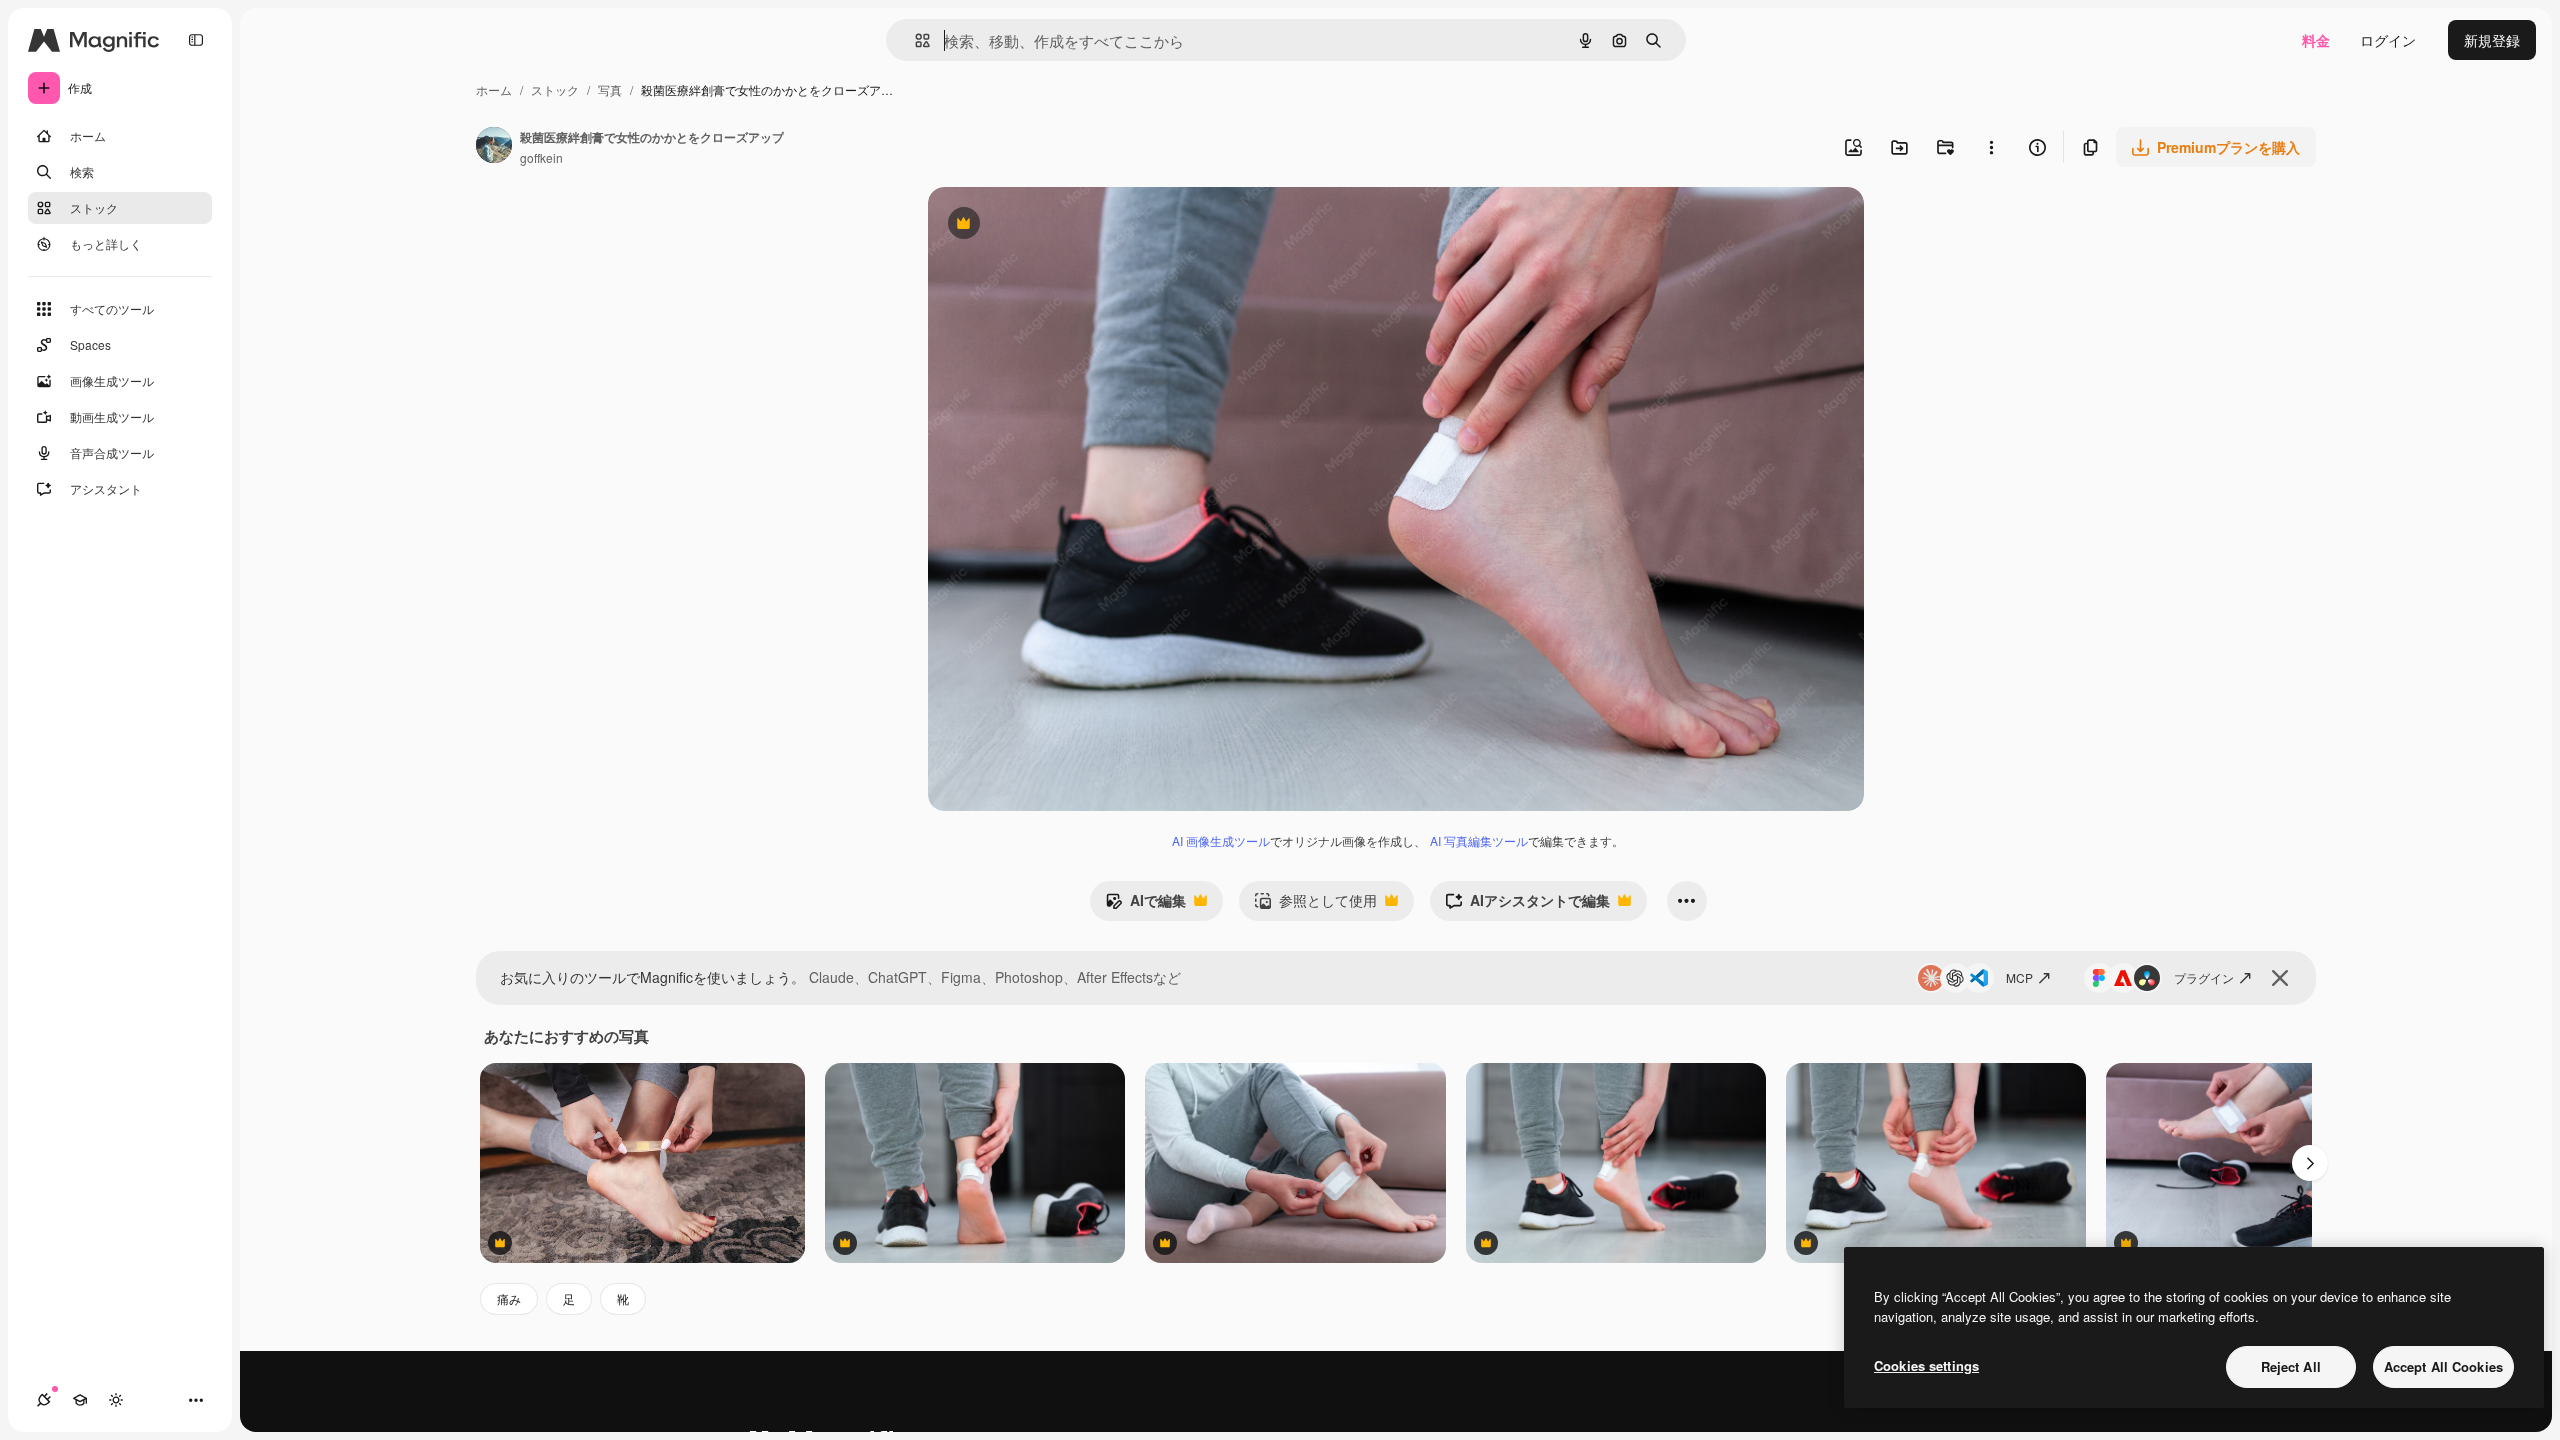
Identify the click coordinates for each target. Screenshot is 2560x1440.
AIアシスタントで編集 (1527, 905)
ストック (555, 89)
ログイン (2388, 40)
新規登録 (2492, 40)
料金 (2316, 40)
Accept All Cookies (2443, 1366)
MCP (2019, 977)
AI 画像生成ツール (1221, 840)
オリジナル (1065, 225)
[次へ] (2310, 1163)
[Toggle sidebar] (196, 40)
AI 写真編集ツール (1479, 840)
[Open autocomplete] (914, 40)
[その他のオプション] (1991, 147)
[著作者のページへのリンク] (494, 147)
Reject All (2291, 1366)
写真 (610, 89)
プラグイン (2204, 977)
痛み (509, 1298)
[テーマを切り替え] (116, 1400)
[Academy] (80, 1400)
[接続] (44, 1400)
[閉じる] (2280, 978)
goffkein (541, 157)
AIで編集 (1145, 905)
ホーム (494, 89)
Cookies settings (1926, 1365)
